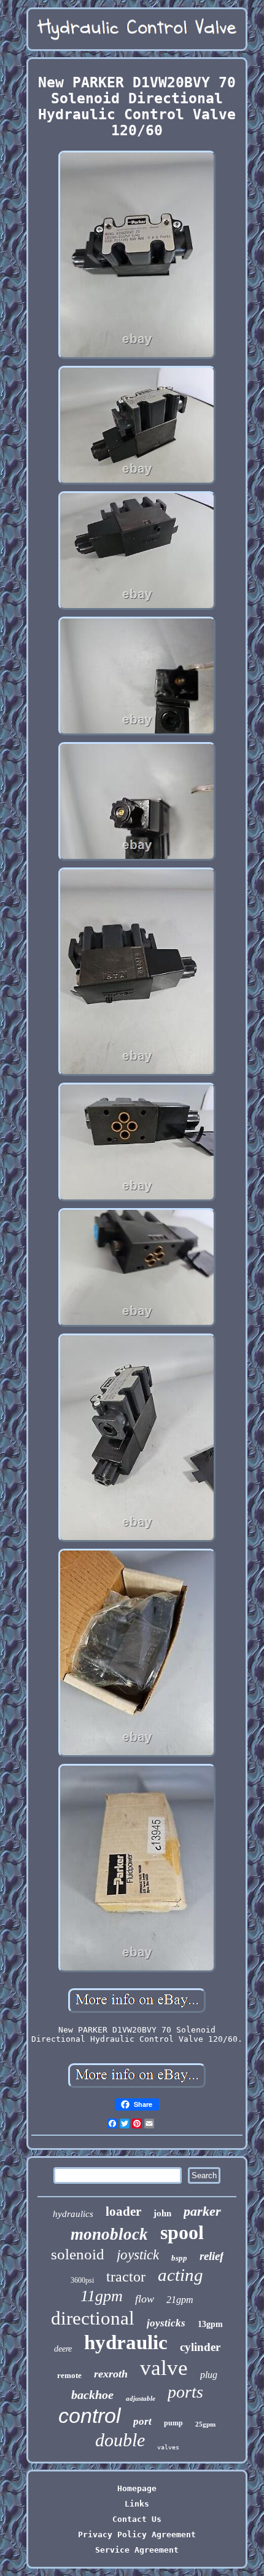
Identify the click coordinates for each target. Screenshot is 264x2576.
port (142, 2421)
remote (69, 2375)
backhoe (92, 2395)
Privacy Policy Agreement (137, 2535)
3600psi (82, 2280)
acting (181, 2275)
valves (168, 2447)
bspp (179, 2258)
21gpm (180, 2300)
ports (185, 2392)
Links (137, 2504)
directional (93, 2318)
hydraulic (126, 2342)
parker (202, 2211)
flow (145, 2299)
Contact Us (137, 2519)
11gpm (102, 2296)
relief (212, 2256)
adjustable (141, 2398)
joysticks (166, 2323)
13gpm (210, 2324)
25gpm (205, 2424)
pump (173, 2423)
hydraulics (73, 2214)
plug (209, 2375)
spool (182, 2232)
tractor (126, 2277)
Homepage (137, 2488)
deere (63, 2349)
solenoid (78, 2254)
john (162, 2213)
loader (123, 2211)
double (120, 2440)
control (90, 2416)
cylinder (200, 2347)
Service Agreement (137, 2550)
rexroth (111, 2374)
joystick (138, 2255)
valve (164, 2368)
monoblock (109, 2234)
